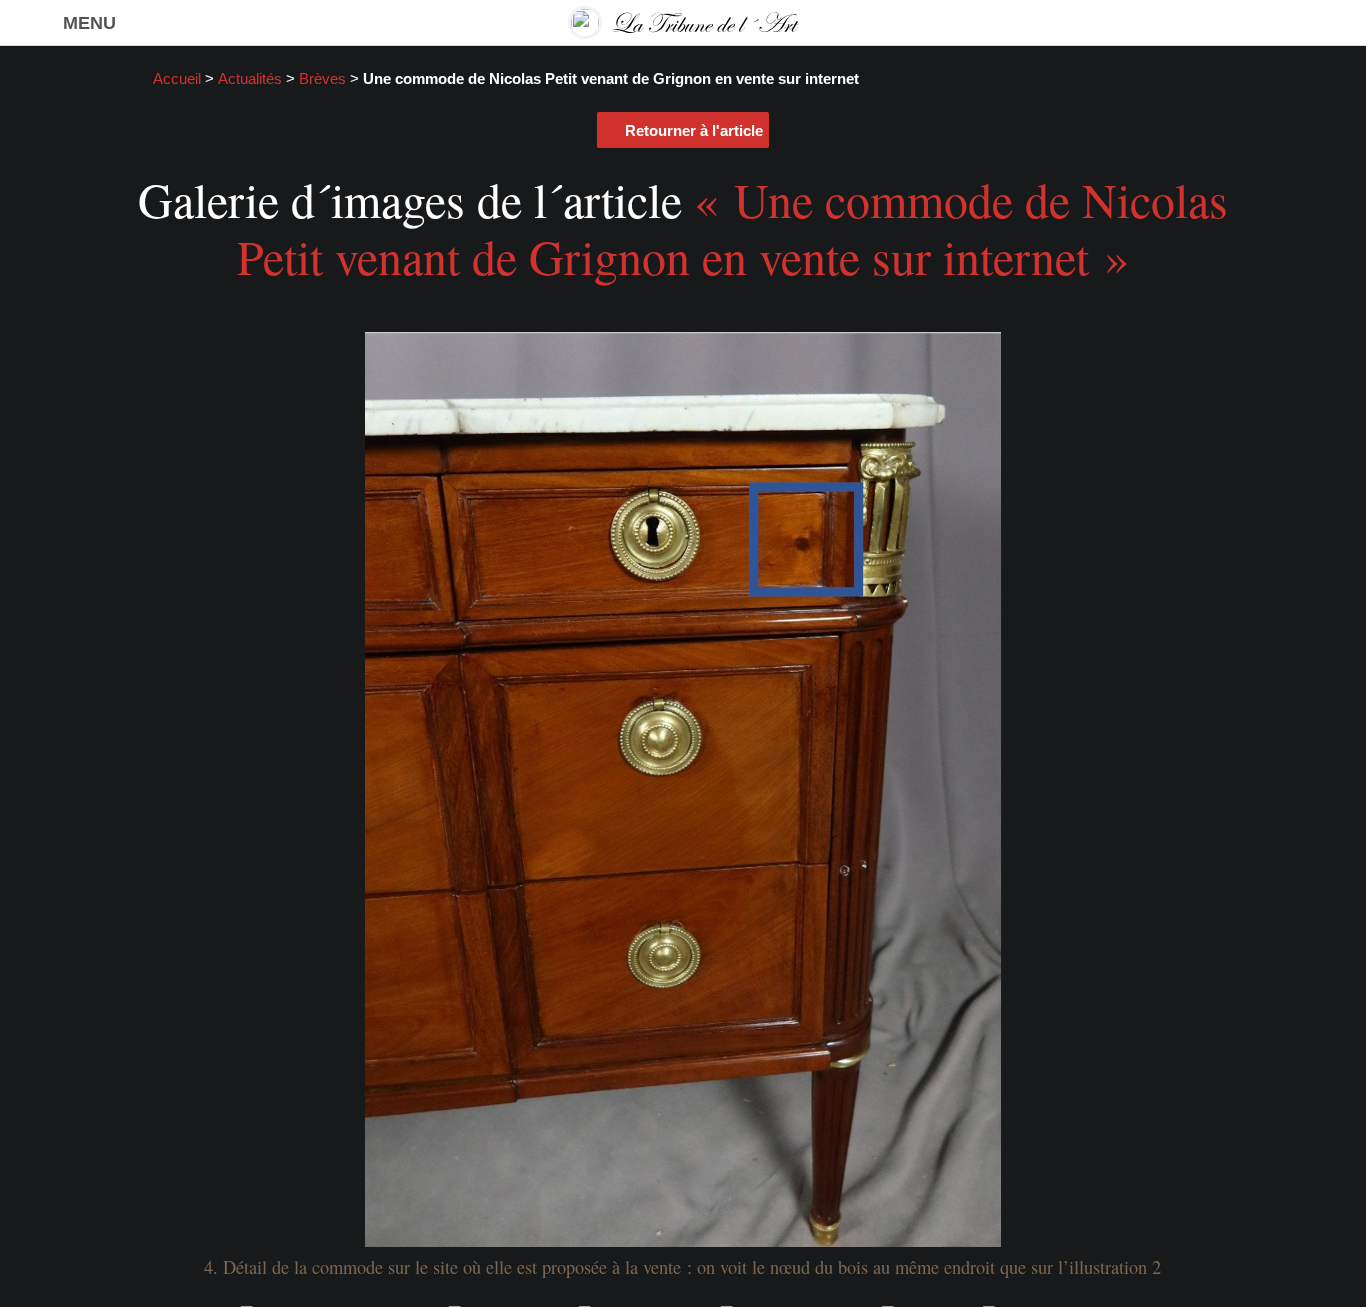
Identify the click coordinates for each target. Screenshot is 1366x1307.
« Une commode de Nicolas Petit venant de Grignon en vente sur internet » (732, 228)
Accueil (177, 79)
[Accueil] (682, 22)
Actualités (250, 79)
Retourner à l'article (694, 130)
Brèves (322, 79)
